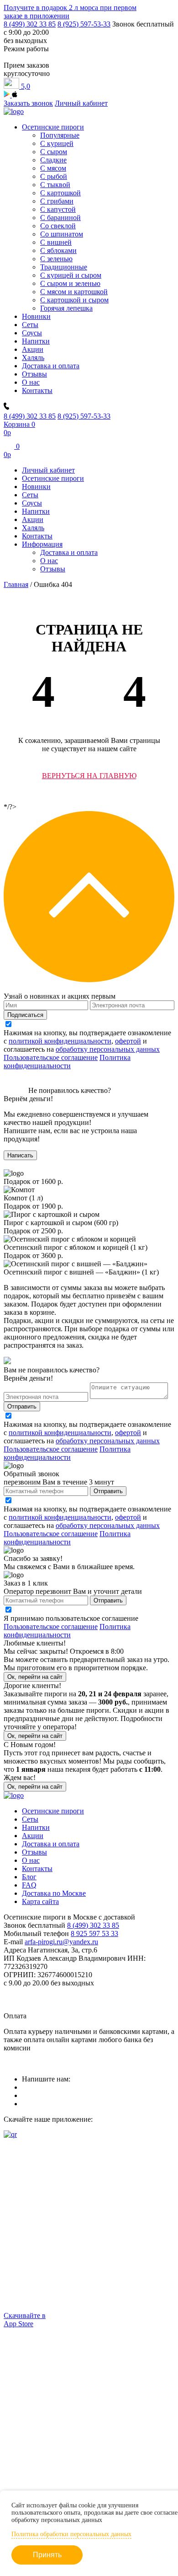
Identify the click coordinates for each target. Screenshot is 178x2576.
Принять (47, 2555)
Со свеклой (58, 226)
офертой (128, 1041)
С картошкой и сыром (74, 300)
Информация (42, 544)
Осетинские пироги (53, 127)
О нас (31, 382)
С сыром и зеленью (70, 283)
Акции (33, 349)
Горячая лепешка (66, 308)
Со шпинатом (62, 234)
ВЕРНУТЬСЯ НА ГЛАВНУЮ (89, 776)
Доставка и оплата (51, 366)
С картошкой (60, 193)
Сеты (30, 325)
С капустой (58, 209)
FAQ (29, 1885)
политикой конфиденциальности (60, 1041)
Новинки (36, 316)
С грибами (57, 201)
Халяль (33, 358)
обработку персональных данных (108, 1049)
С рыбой (54, 176)
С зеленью (56, 259)
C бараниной (60, 218)
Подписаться (25, 1015)
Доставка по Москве (54, 1893)
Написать (20, 1155)
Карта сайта (40, 1901)
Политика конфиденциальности (67, 1062)
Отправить (22, 1406)
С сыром (54, 152)
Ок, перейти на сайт (35, 1677)
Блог (29, 1877)
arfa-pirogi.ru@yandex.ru (61, 1942)
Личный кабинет (81, 103)
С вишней (56, 242)
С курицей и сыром (71, 275)
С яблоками (58, 250)
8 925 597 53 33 (94, 1933)
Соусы (32, 333)
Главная (16, 584)
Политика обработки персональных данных (71, 2534)
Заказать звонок (28, 103)
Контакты (37, 390)
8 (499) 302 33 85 (30, 24)
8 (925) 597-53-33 (84, 24)
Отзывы (34, 374)
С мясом (53, 168)
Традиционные (64, 267)
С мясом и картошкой (74, 292)
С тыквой (55, 185)
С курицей (57, 143)
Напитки (36, 341)
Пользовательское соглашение (51, 1057)
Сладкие (53, 160)
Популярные (60, 135)
